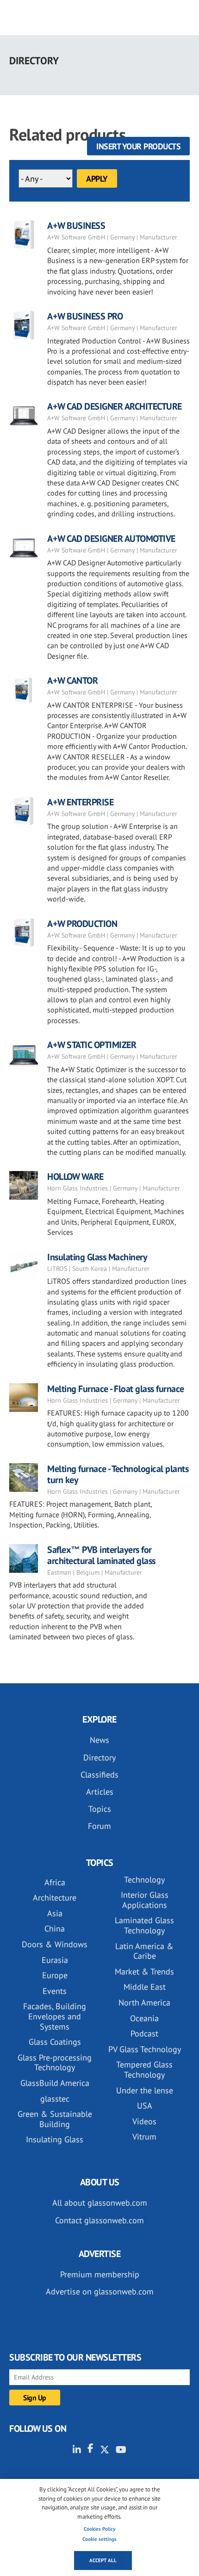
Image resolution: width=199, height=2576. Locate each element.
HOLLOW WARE (75, 1177)
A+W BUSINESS (76, 226)
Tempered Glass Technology (144, 2070)
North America (144, 2003)
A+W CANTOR (72, 681)
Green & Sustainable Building (55, 2119)
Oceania (144, 2018)
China (55, 1929)
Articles (100, 1792)
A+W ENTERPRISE (80, 802)
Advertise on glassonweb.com (100, 2291)
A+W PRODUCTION (82, 924)
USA (145, 2106)
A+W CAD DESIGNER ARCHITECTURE (115, 406)
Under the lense (145, 2090)
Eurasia (55, 1960)
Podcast (144, 2033)
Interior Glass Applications (145, 1900)
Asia (55, 1913)
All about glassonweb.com (100, 2203)
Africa (55, 1882)
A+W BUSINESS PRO (85, 316)
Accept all (103, 2560)
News (99, 1740)
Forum (99, 1826)
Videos (144, 2121)
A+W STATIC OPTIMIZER (92, 1045)
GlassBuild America (55, 2083)
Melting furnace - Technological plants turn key (118, 1474)
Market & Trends (144, 1972)
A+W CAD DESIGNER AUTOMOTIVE (111, 539)
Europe (55, 1975)
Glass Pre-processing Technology (55, 2063)
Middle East (145, 1987)
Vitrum (144, 2137)
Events (55, 1991)
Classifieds (99, 1775)
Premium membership (100, 2274)
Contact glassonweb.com (99, 2220)
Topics (100, 1809)
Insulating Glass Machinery (97, 1257)
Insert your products (138, 146)
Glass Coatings (55, 2042)
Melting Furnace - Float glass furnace (116, 1389)
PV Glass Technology (145, 2049)
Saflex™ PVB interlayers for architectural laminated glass (101, 1555)
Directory (99, 1757)
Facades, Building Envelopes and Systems (55, 2016)
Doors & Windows (55, 1944)
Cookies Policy (99, 2529)
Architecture (55, 1898)
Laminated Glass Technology (144, 1925)
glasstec (55, 2099)
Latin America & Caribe (144, 1951)
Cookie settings (99, 2539)
